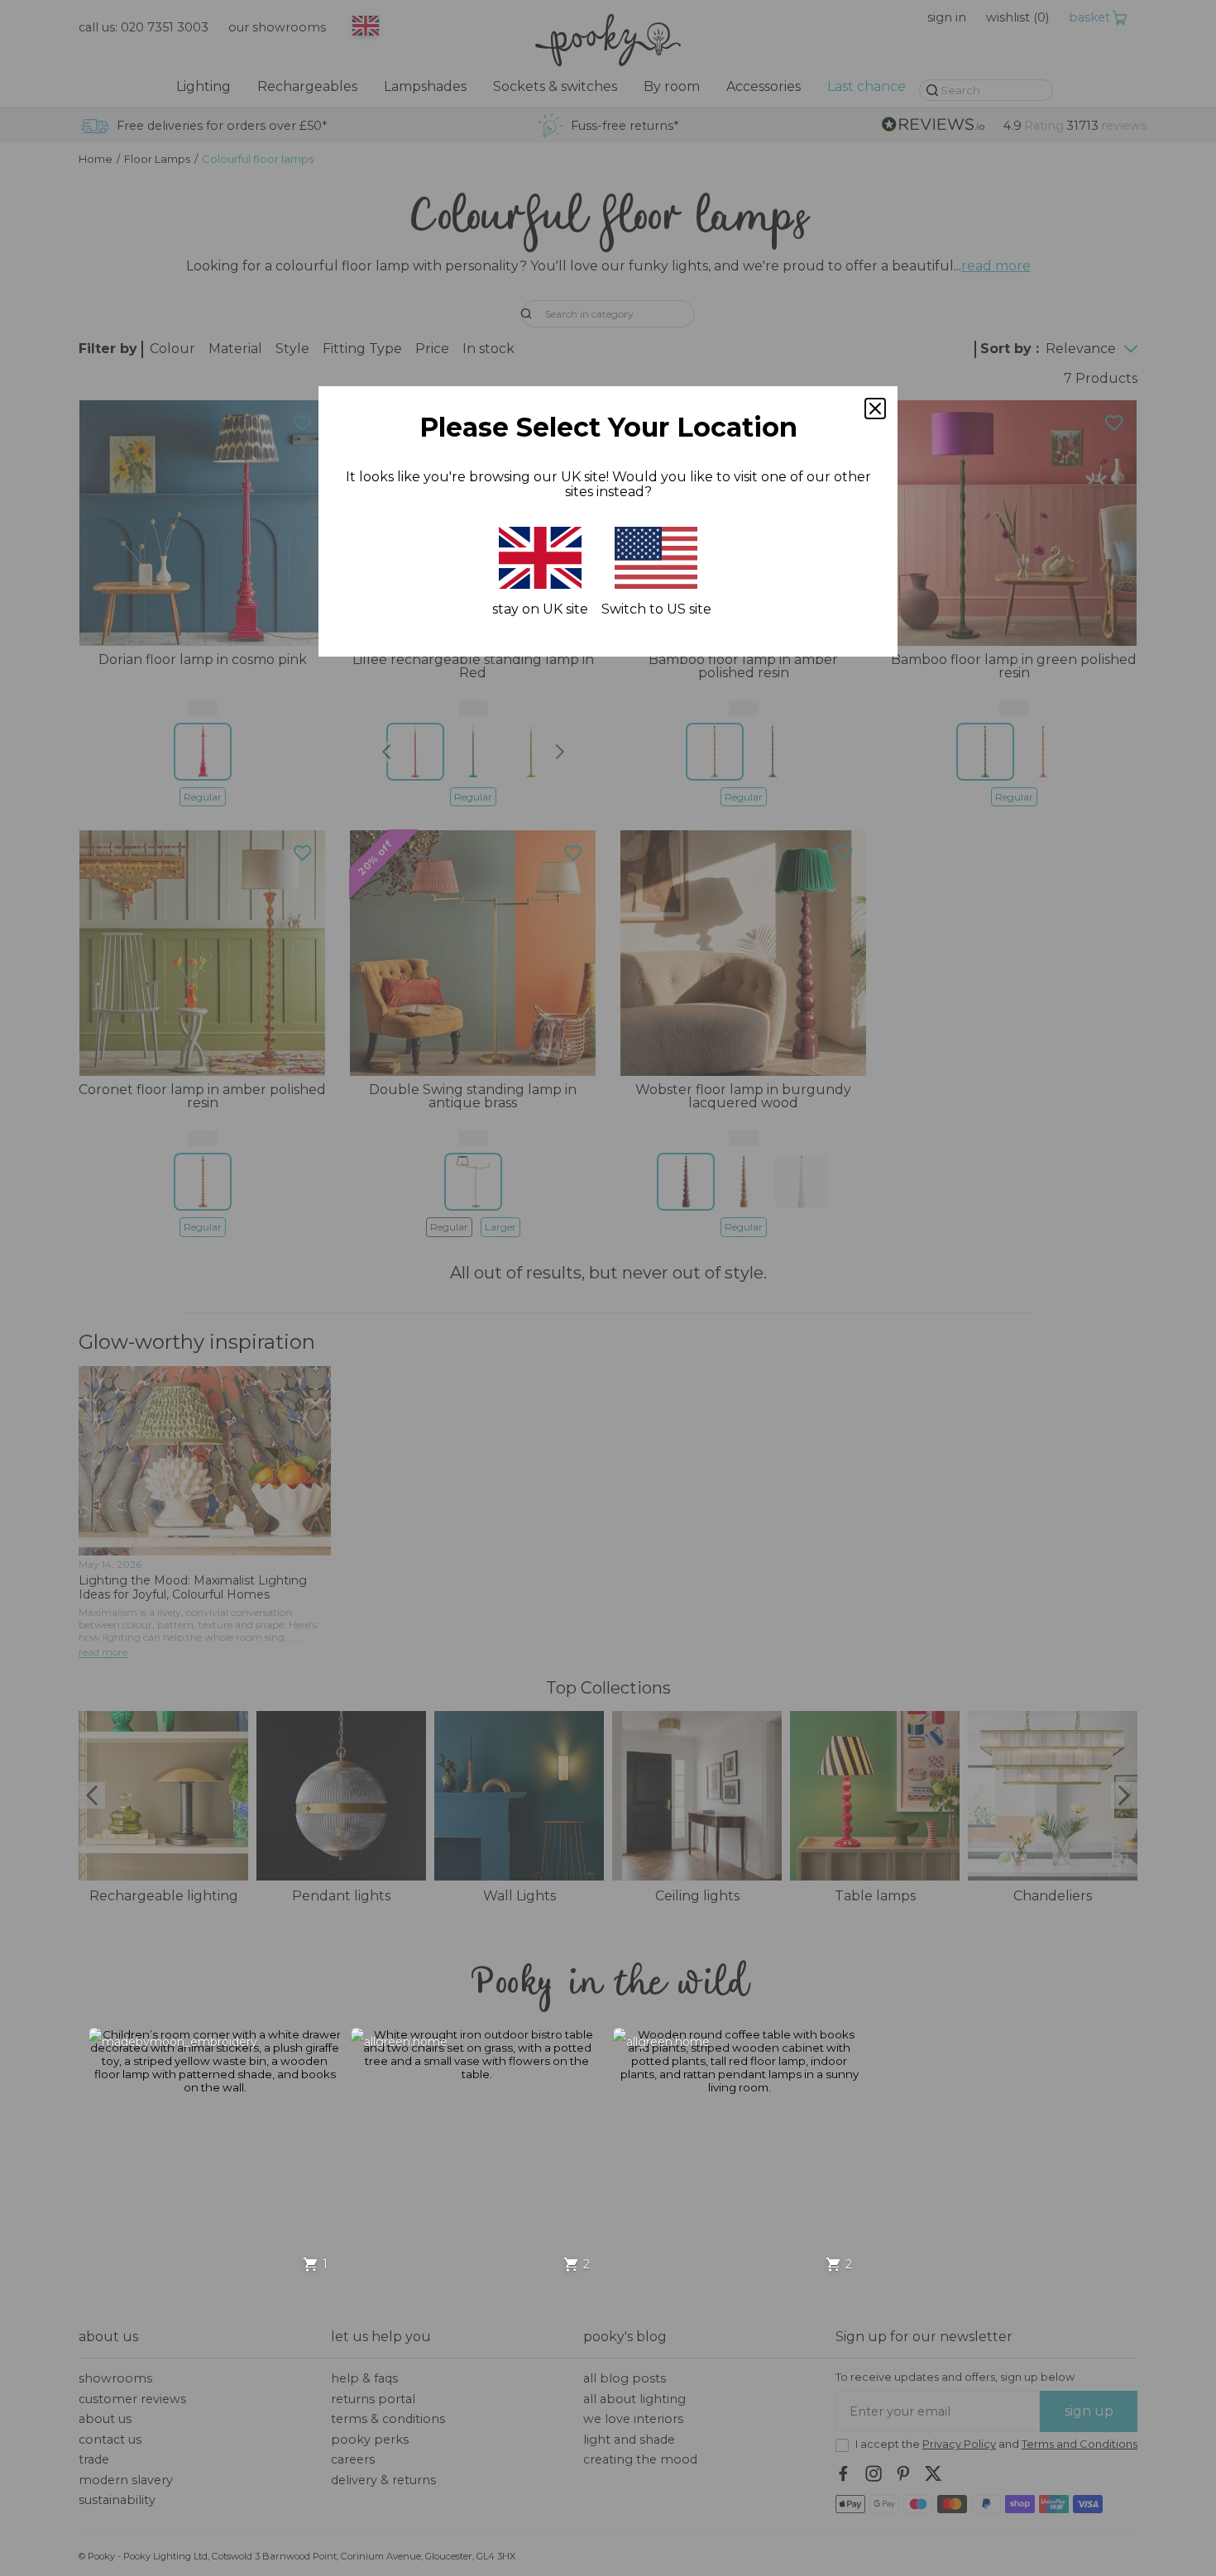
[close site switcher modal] (875, 409)
